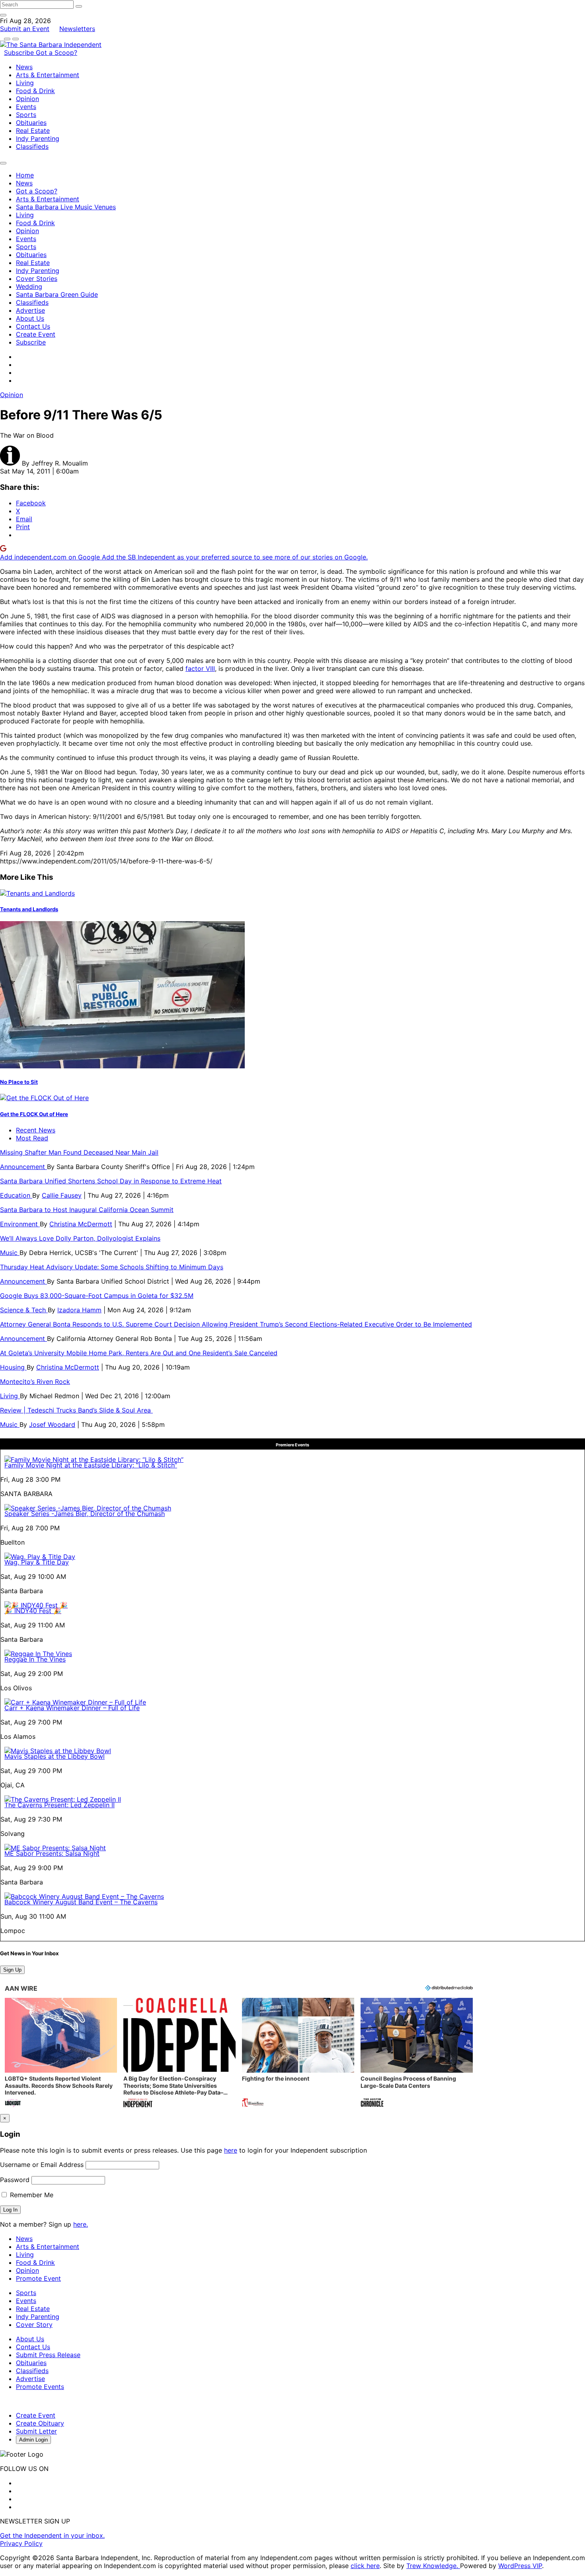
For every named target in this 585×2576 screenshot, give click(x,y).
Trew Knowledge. (433, 2566)
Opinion (27, 99)
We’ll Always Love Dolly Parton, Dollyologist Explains (80, 1238)
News (24, 67)
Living (25, 83)
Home (25, 175)
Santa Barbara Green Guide (57, 294)
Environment (20, 1224)
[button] (61, 2053)
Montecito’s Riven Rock (35, 1382)
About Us (30, 318)
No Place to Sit (19, 1082)
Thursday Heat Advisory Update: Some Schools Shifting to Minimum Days (112, 1267)
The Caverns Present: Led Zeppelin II (59, 1805)
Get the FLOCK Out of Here (34, 1114)
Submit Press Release (48, 2355)
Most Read (32, 1138)
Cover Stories (37, 279)
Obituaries (31, 123)
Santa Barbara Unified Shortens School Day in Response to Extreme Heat (111, 1181)
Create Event (36, 334)
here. (81, 2224)
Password (15, 2180)
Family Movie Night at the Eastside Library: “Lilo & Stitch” (91, 1465)
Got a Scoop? (57, 53)
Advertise (30, 310)
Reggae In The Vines (35, 1659)
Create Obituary (40, 2423)
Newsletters (77, 29)
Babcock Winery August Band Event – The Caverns (81, 1902)
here (231, 2150)
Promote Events (40, 2387)
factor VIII (200, 668)
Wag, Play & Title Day (37, 1562)
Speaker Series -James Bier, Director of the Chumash (85, 1514)
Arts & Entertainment (48, 75)
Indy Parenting (38, 138)
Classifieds (32, 146)
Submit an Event (25, 29)
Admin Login (33, 2440)
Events (26, 107)
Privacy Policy (21, 2543)
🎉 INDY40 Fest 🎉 (33, 1611)
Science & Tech (24, 1310)
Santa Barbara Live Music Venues (66, 207)
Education (16, 1195)
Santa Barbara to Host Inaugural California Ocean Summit (87, 1210)
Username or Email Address (42, 2165)
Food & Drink (35, 91)
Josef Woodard (52, 1424)
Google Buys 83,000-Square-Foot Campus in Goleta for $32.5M (97, 1296)
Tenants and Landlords (29, 909)
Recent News (36, 1130)
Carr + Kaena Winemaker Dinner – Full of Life (72, 1708)
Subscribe (20, 53)
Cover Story (34, 2325)
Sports (26, 115)
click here (365, 2566)
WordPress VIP (520, 2566)
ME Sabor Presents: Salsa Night (52, 1853)
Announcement (23, 1167)
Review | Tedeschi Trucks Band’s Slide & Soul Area (76, 1410)
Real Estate (33, 131)
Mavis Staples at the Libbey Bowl (55, 1756)
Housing (13, 1367)
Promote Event (38, 2278)
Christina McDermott (81, 1224)
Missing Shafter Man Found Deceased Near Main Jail (79, 1152)
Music (10, 1253)
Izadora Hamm (79, 1310)
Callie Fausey (62, 1195)
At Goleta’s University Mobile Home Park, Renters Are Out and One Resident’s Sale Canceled (139, 1353)
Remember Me (31, 2195)
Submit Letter (36, 2431)
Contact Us (33, 326)
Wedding (29, 286)
